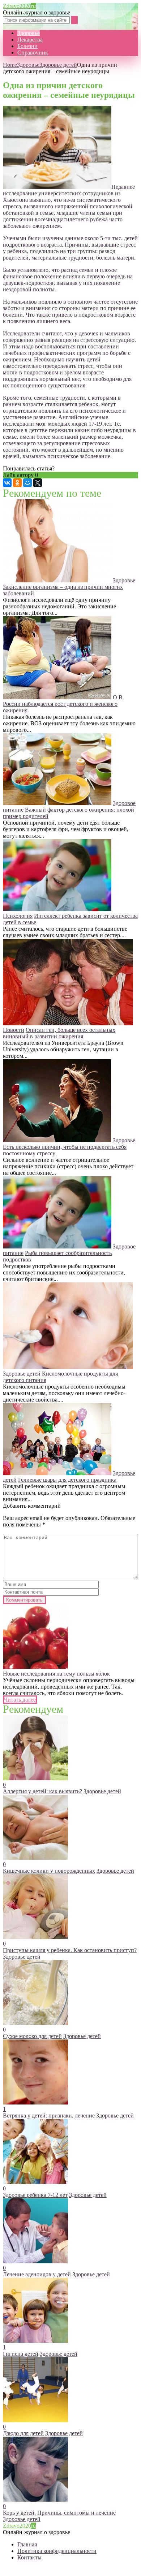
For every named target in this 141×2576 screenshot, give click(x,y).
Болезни (27, 46)
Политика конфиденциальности (57, 2551)
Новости (14, 1030)
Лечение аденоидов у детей (37, 2274)
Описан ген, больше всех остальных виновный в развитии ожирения (59, 1033)
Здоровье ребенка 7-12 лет (35, 2195)
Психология (18, 916)
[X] (38, 483)
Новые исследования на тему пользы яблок (56, 1674)
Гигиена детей (21, 2354)
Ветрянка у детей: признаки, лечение (49, 2115)
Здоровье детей (58, 65)
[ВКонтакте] (7, 483)
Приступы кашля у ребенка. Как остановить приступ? (70, 1950)
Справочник (33, 53)
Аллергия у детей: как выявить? (42, 1791)
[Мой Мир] (27, 483)
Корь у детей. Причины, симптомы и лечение (59, 2513)
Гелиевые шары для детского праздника (67, 1480)
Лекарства (30, 40)
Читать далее (20, 1700)
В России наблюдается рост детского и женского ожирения (63, 704)
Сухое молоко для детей (32, 2036)
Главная (27, 2544)
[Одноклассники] (17, 483)
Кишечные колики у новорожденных (49, 1871)
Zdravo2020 (19, 6)
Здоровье (29, 33)
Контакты (29, 2557)
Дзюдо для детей (23, 2433)
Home (10, 65)
